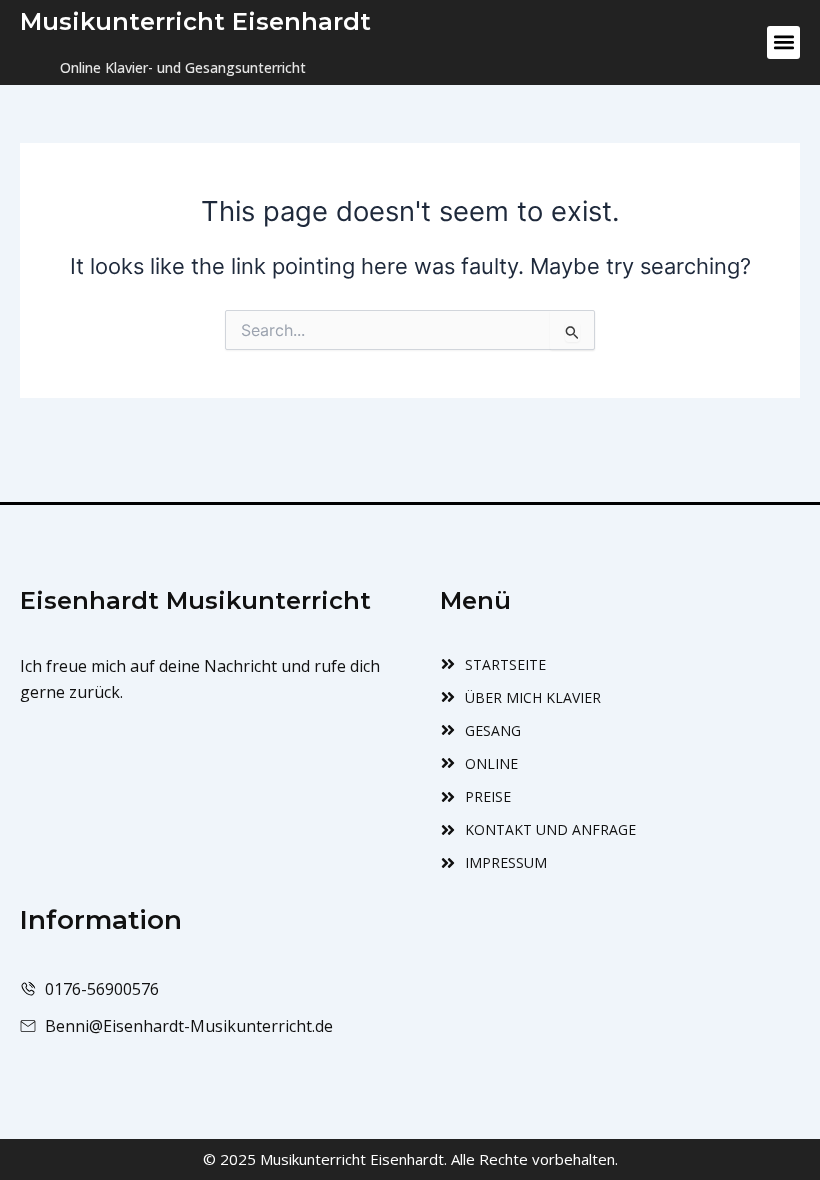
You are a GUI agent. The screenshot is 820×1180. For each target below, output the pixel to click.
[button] (783, 42)
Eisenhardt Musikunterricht (195, 600)
